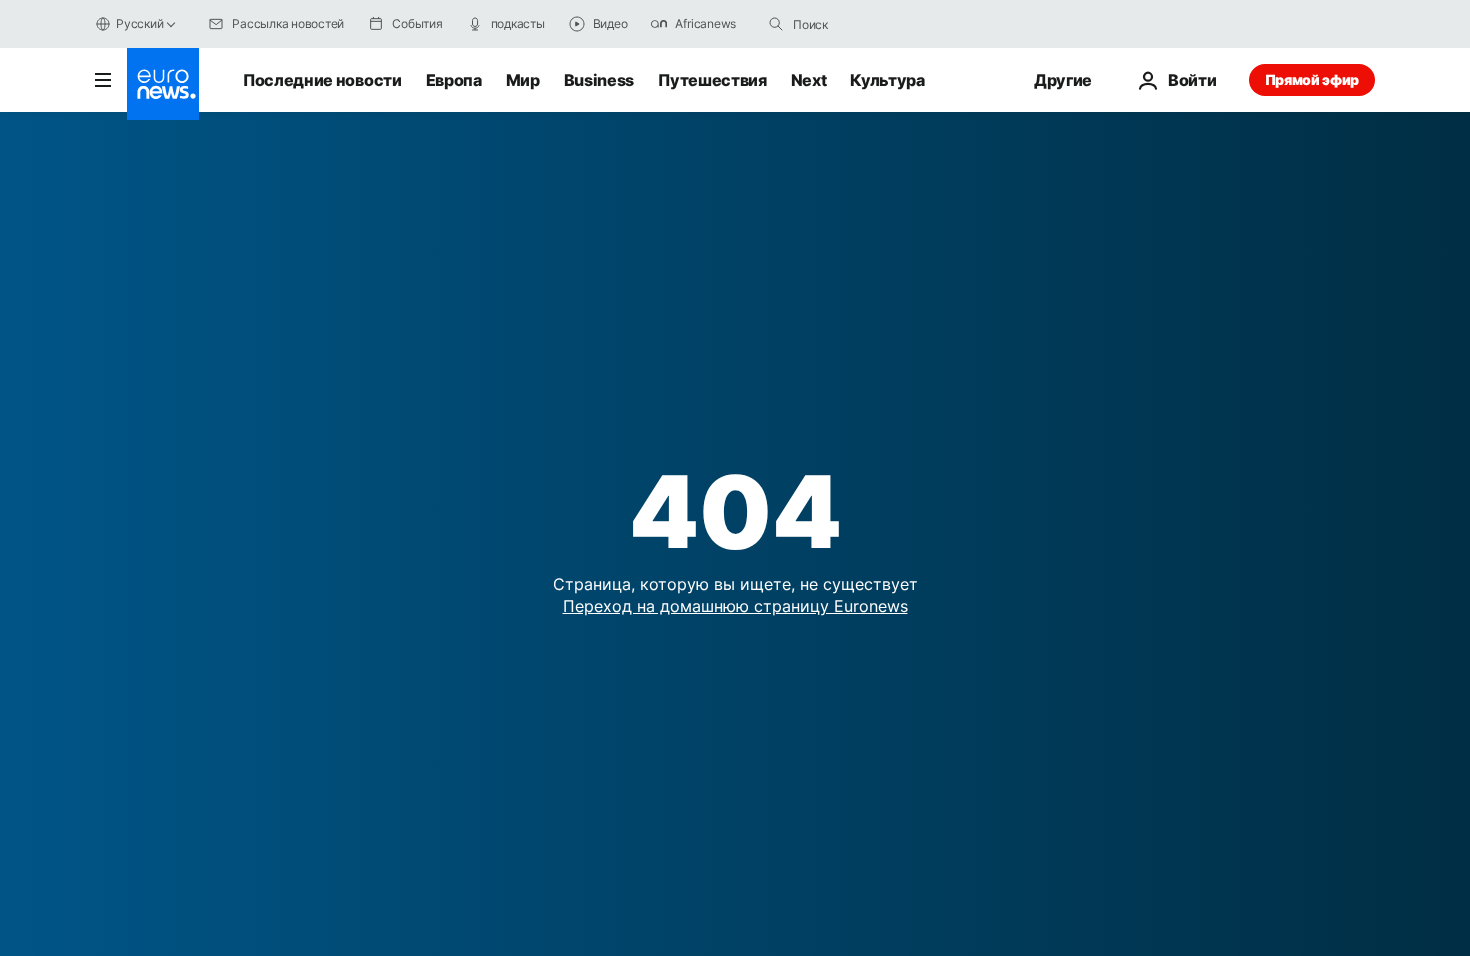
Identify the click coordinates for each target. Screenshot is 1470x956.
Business (599, 80)
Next (809, 80)
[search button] (776, 24)
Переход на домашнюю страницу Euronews (735, 606)
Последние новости (322, 80)
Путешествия (712, 80)
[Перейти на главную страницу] (163, 84)
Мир (523, 80)
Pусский (139, 23)
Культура (887, 80)
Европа (454, 80)
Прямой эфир (1312, 79)
